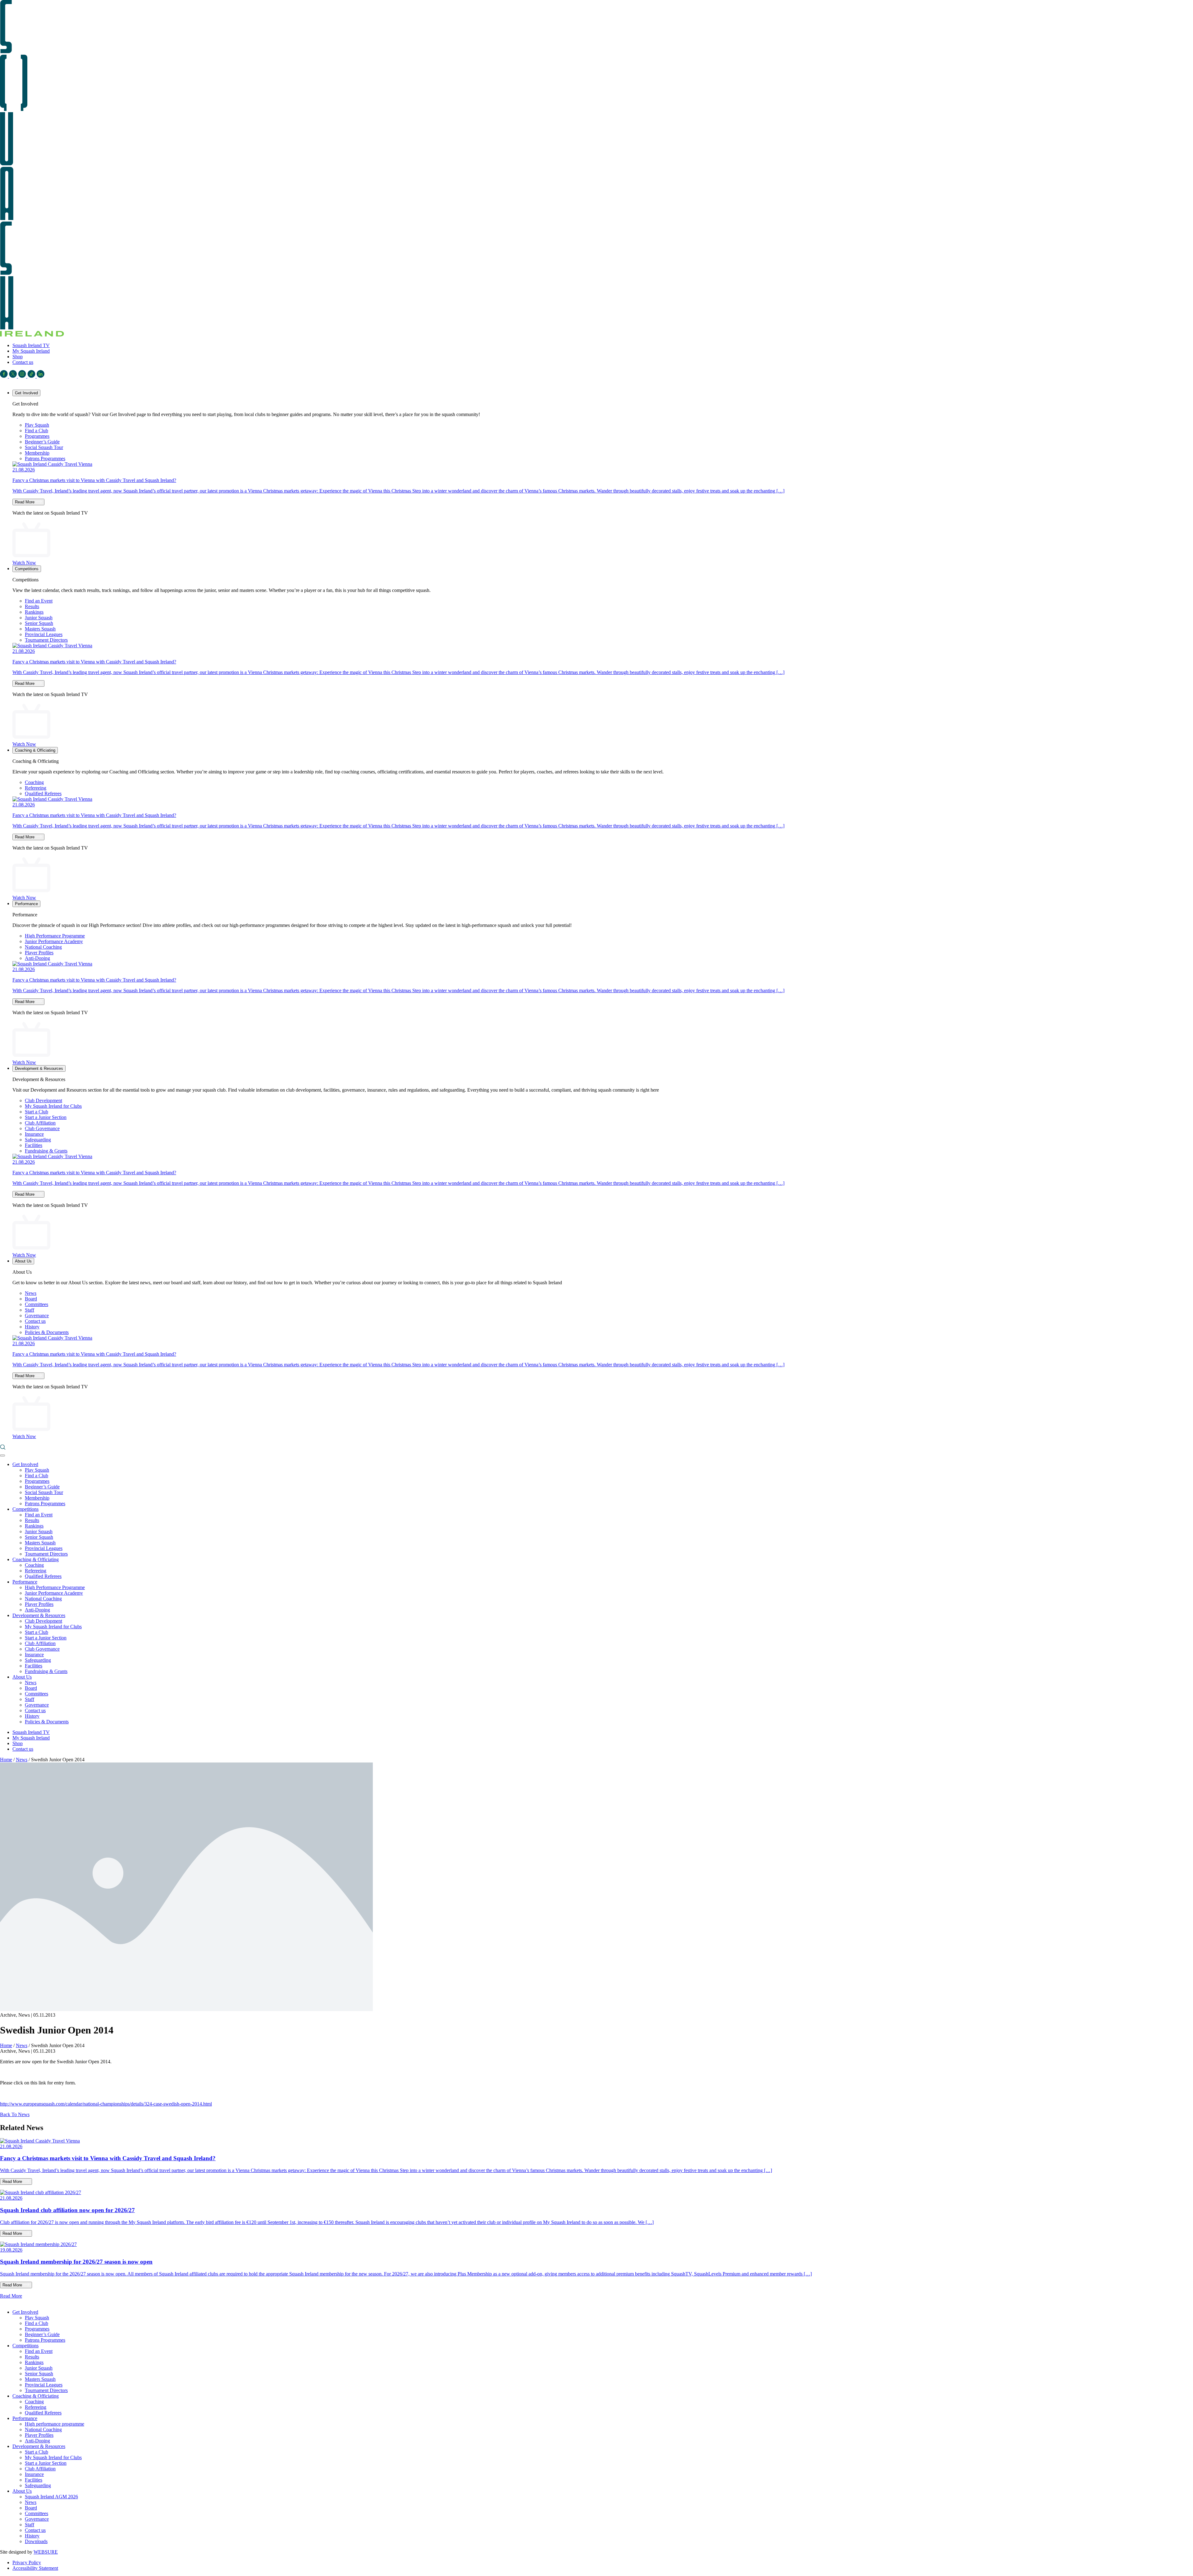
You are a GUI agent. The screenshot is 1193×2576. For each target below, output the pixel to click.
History (32, 1327)
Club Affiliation (40, 1123)
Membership (37, 453)
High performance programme (55, 2424)
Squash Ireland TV (31, 345)
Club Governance (42, 1128)
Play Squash (37, 425)
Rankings (34, 612)
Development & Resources (39, 1068)
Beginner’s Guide (42, 442)
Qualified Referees (43, 793)
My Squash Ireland (31, 351)
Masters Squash (40, 629)
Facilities (34, 1145)
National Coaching (43, 947)
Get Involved (26, 393)
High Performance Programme (55, 936)
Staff (30, 1310)
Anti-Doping (37, 958)
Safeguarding (38, 1140)
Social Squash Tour (44, 447)
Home (6, 1760)
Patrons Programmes (45, 458)
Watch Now (24, 563)
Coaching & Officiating (35, 750)
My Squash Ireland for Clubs (53, 1106)
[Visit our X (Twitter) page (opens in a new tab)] (14, 376)
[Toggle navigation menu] (2, 1455)
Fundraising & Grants (46, 1151)
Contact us (23, 362)
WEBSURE (46, 2552)
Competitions (27, 569)
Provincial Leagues (44, 634)
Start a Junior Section (46, 1117)
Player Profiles (39, 953)
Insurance (34, 1134)
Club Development (43, 1100)
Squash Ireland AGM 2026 (51, 2497)
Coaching (34, 782)
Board (31, 1299)
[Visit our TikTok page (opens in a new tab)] (32, 376)
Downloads (36, 2541)
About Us (23, 1261)
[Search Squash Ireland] (3, 1448)
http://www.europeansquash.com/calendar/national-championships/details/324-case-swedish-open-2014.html (106, 2104)
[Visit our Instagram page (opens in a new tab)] (23, 376)
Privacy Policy (27, 2562)
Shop (18, 357)
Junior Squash (39, 618)
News (31, 1293)
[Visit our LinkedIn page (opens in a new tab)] (41, 376)
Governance (37, 1316)
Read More (25, 502)
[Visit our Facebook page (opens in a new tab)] (5, 376)
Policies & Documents (47, 1332)
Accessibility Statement (35, 2568)
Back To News (15, 2114)
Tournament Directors (46, 640)
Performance (26, 904)
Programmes (37, 436)
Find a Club (37, 431)
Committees (37, 1304)
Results (32, 606)
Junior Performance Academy (54, 941)
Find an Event (39, 601)
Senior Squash (39, 623)
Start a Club (37, 1112)
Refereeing (36, 788)
